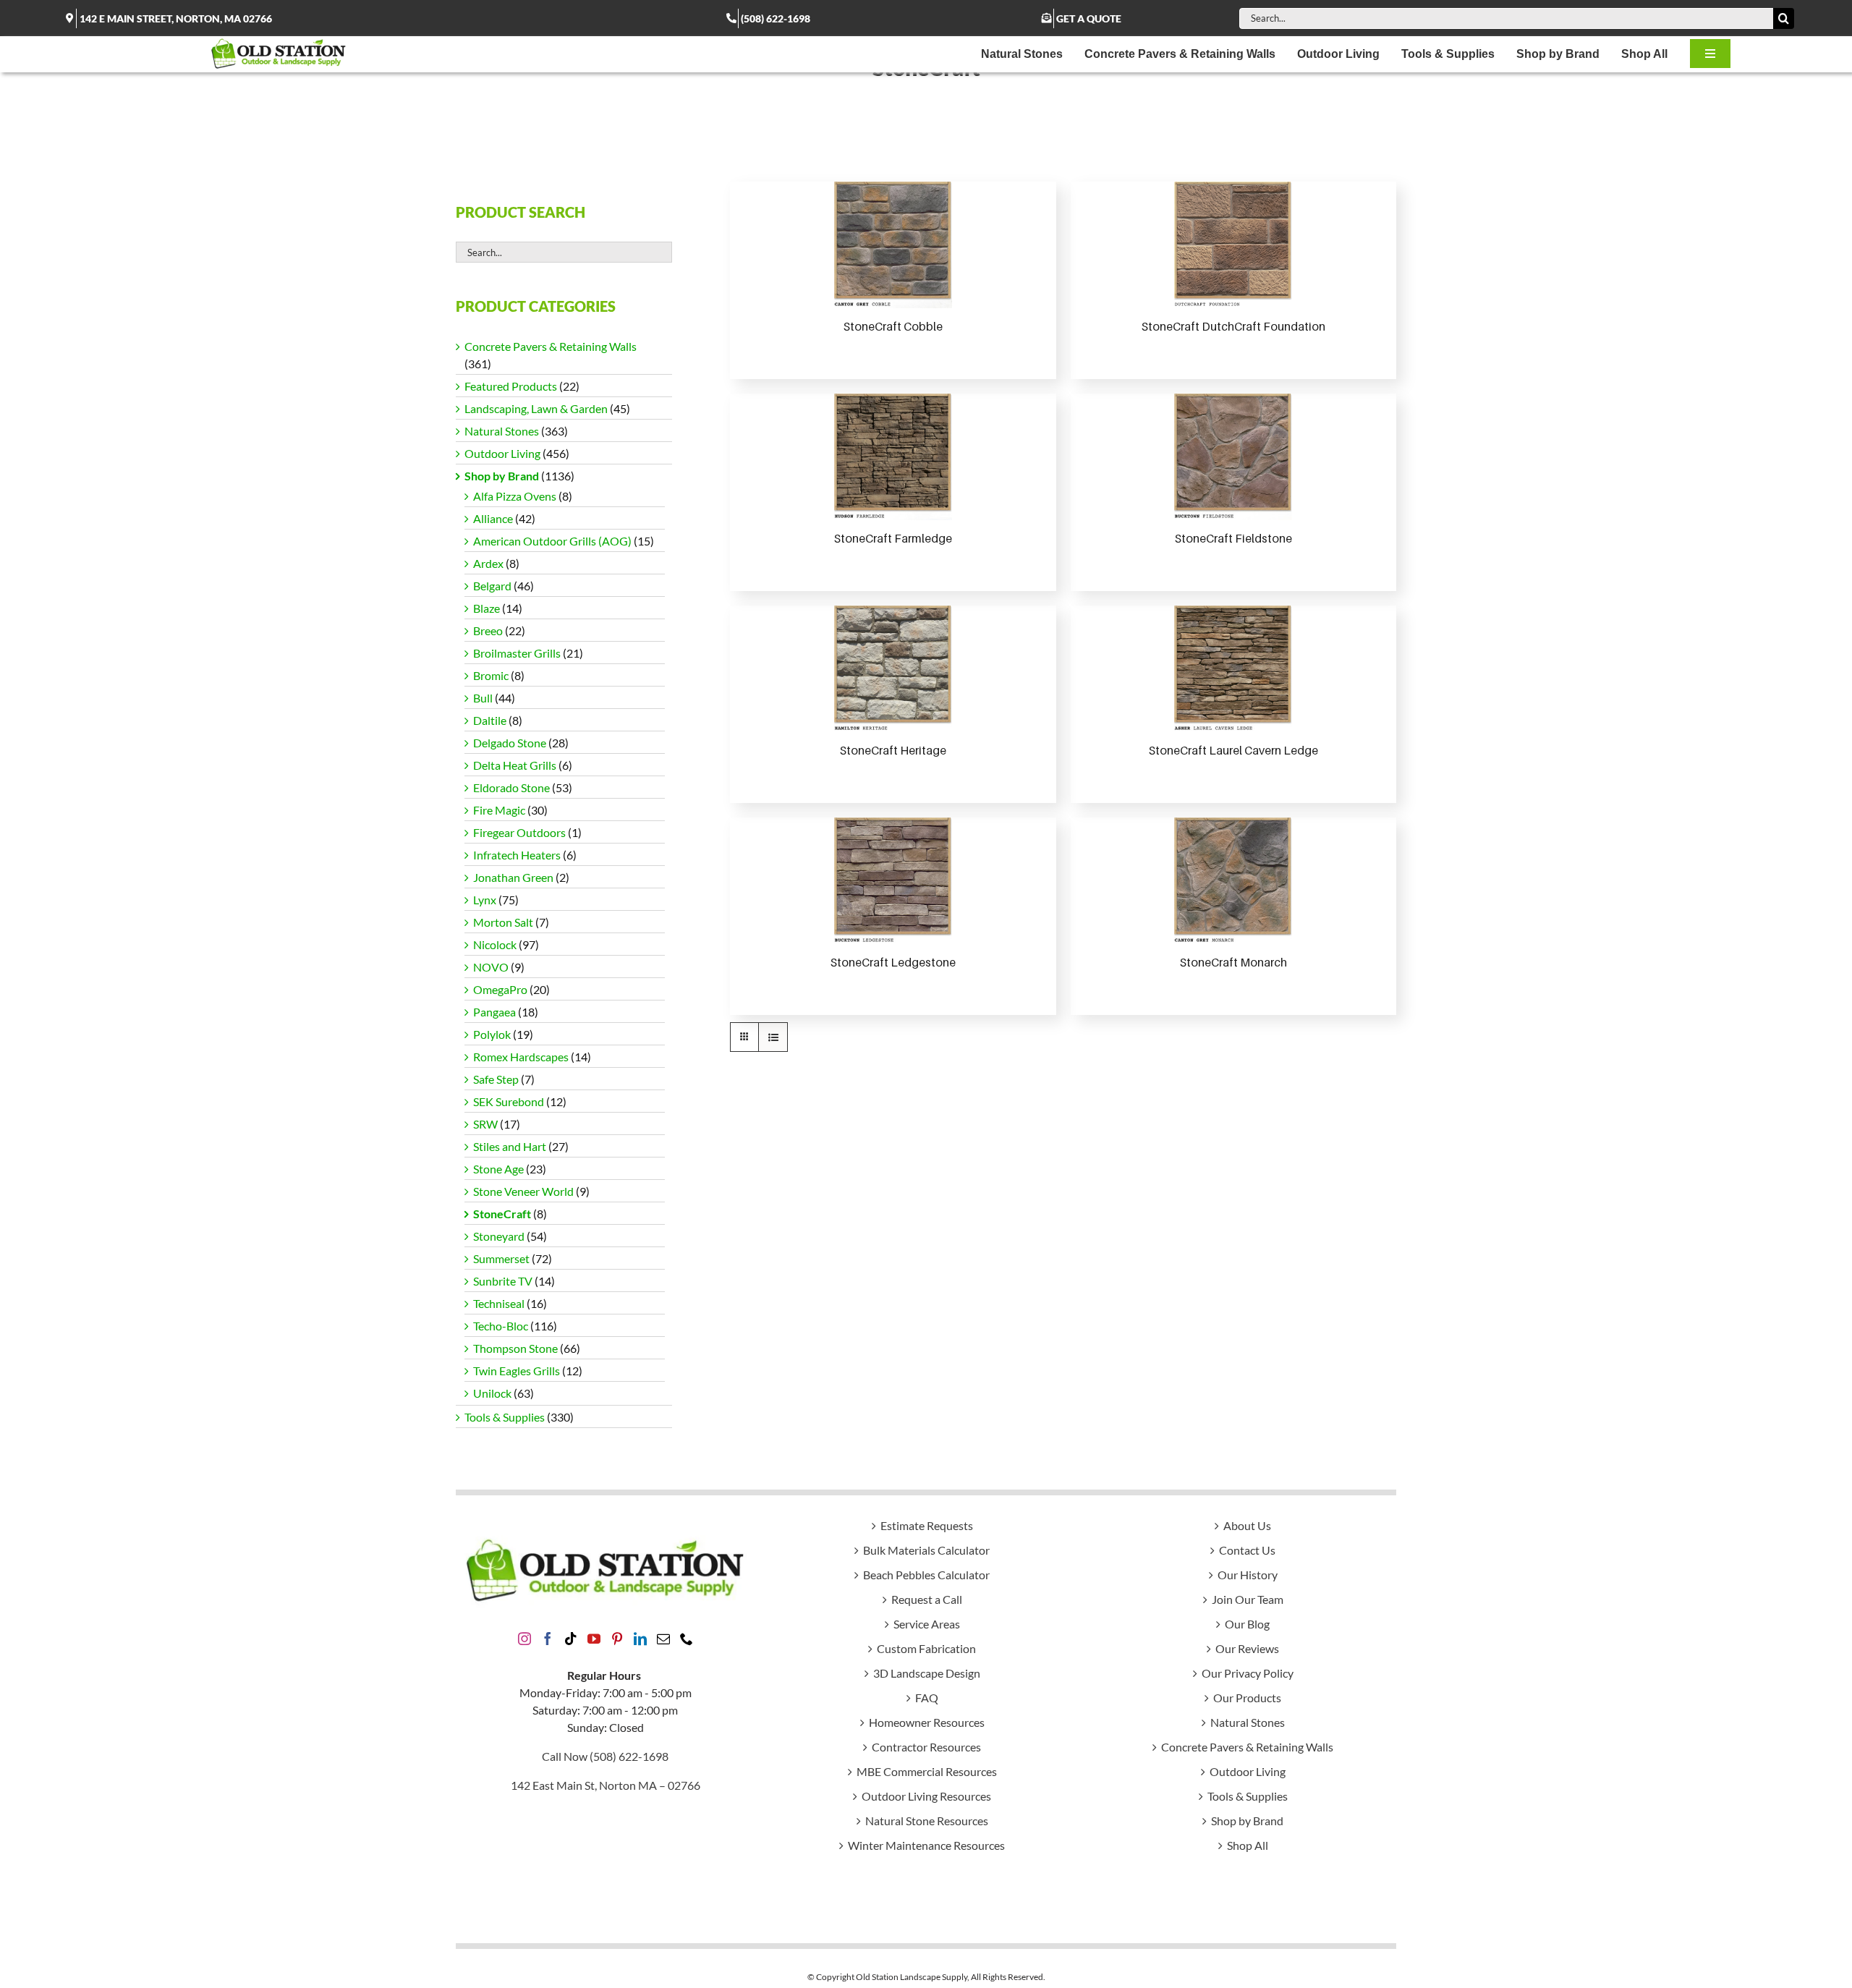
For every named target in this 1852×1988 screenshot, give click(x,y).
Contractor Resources (926, 1747)
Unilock (492, 1393)
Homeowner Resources (927, 1722)
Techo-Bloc (501, 1326)
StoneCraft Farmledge (893, 538)
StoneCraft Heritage (893, 750)
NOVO (491, 967)
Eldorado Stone (511, 787)
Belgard (492, 586)
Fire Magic (499, 810)
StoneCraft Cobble (893, 326)
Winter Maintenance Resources (926, 1845)
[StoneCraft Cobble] (893, 245)
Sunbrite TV (503, 1281)
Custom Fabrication (926, 1648)
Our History (1248, 1575)
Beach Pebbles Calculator (926, 1575)
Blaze (487, 608)
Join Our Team (1248, 1599)
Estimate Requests (927, 1525)
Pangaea (494, 1012)
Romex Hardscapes (521, 1057)
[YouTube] (594, 1639)
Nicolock (495, 944)
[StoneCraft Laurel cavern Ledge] (1233, 669)
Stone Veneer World (523, 1191)
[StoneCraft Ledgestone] (893, 881)
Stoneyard (499, 1236)
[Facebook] (548, 1639)
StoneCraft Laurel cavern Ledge (1233, 750)
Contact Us (1247, 1550)
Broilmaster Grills (517, 653)
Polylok (492, 1034)
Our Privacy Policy (1248, 1673)
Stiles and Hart (510, 1146)
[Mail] (663, 1639)
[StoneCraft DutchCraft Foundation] (1233, 245)
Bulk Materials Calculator (926, 1550)
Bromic (491, 675)
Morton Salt (503, 922)
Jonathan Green (513, 877)
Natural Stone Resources (927, 1821)
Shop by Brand (502, 476)
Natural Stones (502, 431)
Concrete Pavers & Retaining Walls (551, 346)
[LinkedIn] (640, 1639)
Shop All (1248, 1845)
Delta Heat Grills (515, 765)
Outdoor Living (502, 453)
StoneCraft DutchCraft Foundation (1233, 326)
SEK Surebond (509, 1101)
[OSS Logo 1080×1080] (279, 42)
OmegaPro (500, 989)
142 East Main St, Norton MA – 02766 (606, 1785)
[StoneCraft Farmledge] (893, 457)
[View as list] (773, 1037)
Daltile (490, 720)
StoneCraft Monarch (1233, 962)
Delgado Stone (510, 743)
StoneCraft (502, 1214)
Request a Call (927, 1599)
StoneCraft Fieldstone (1233, 538)
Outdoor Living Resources (926, 1796)
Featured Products (511, 386)
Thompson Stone (515, 1348)
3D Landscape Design (927, 1673)
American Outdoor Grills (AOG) (552, 541)
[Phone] (687, 1639)
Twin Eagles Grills (517, 1371)
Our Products (1247, 1698)
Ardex (488, 563)
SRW (485, 1124)
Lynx (485, 900)
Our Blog (1247, 1624)
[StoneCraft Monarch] (1233, 881)
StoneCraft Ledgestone (893, 962)
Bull (483, 698)
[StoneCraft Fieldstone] (1233, 457)
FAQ (927, 1698)
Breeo (488, 630)
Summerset (501, 1258)
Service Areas (927, 1624)
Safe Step (496, 1079)
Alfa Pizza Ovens (515, 496)
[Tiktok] (571, 1639)
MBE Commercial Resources (927, 1771)
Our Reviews (1247, 1648)
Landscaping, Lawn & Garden (536, 408)
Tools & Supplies (505, 1417)
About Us (1247, 1525)
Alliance (493, 518)
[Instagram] (524, 1639)
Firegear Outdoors (519, 832)
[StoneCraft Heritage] (893, 669)
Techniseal (499, 1303)
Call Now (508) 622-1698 (605, 1756)
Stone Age (498, 1169)
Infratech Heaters (517, 855)
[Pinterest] (617, 1639)
